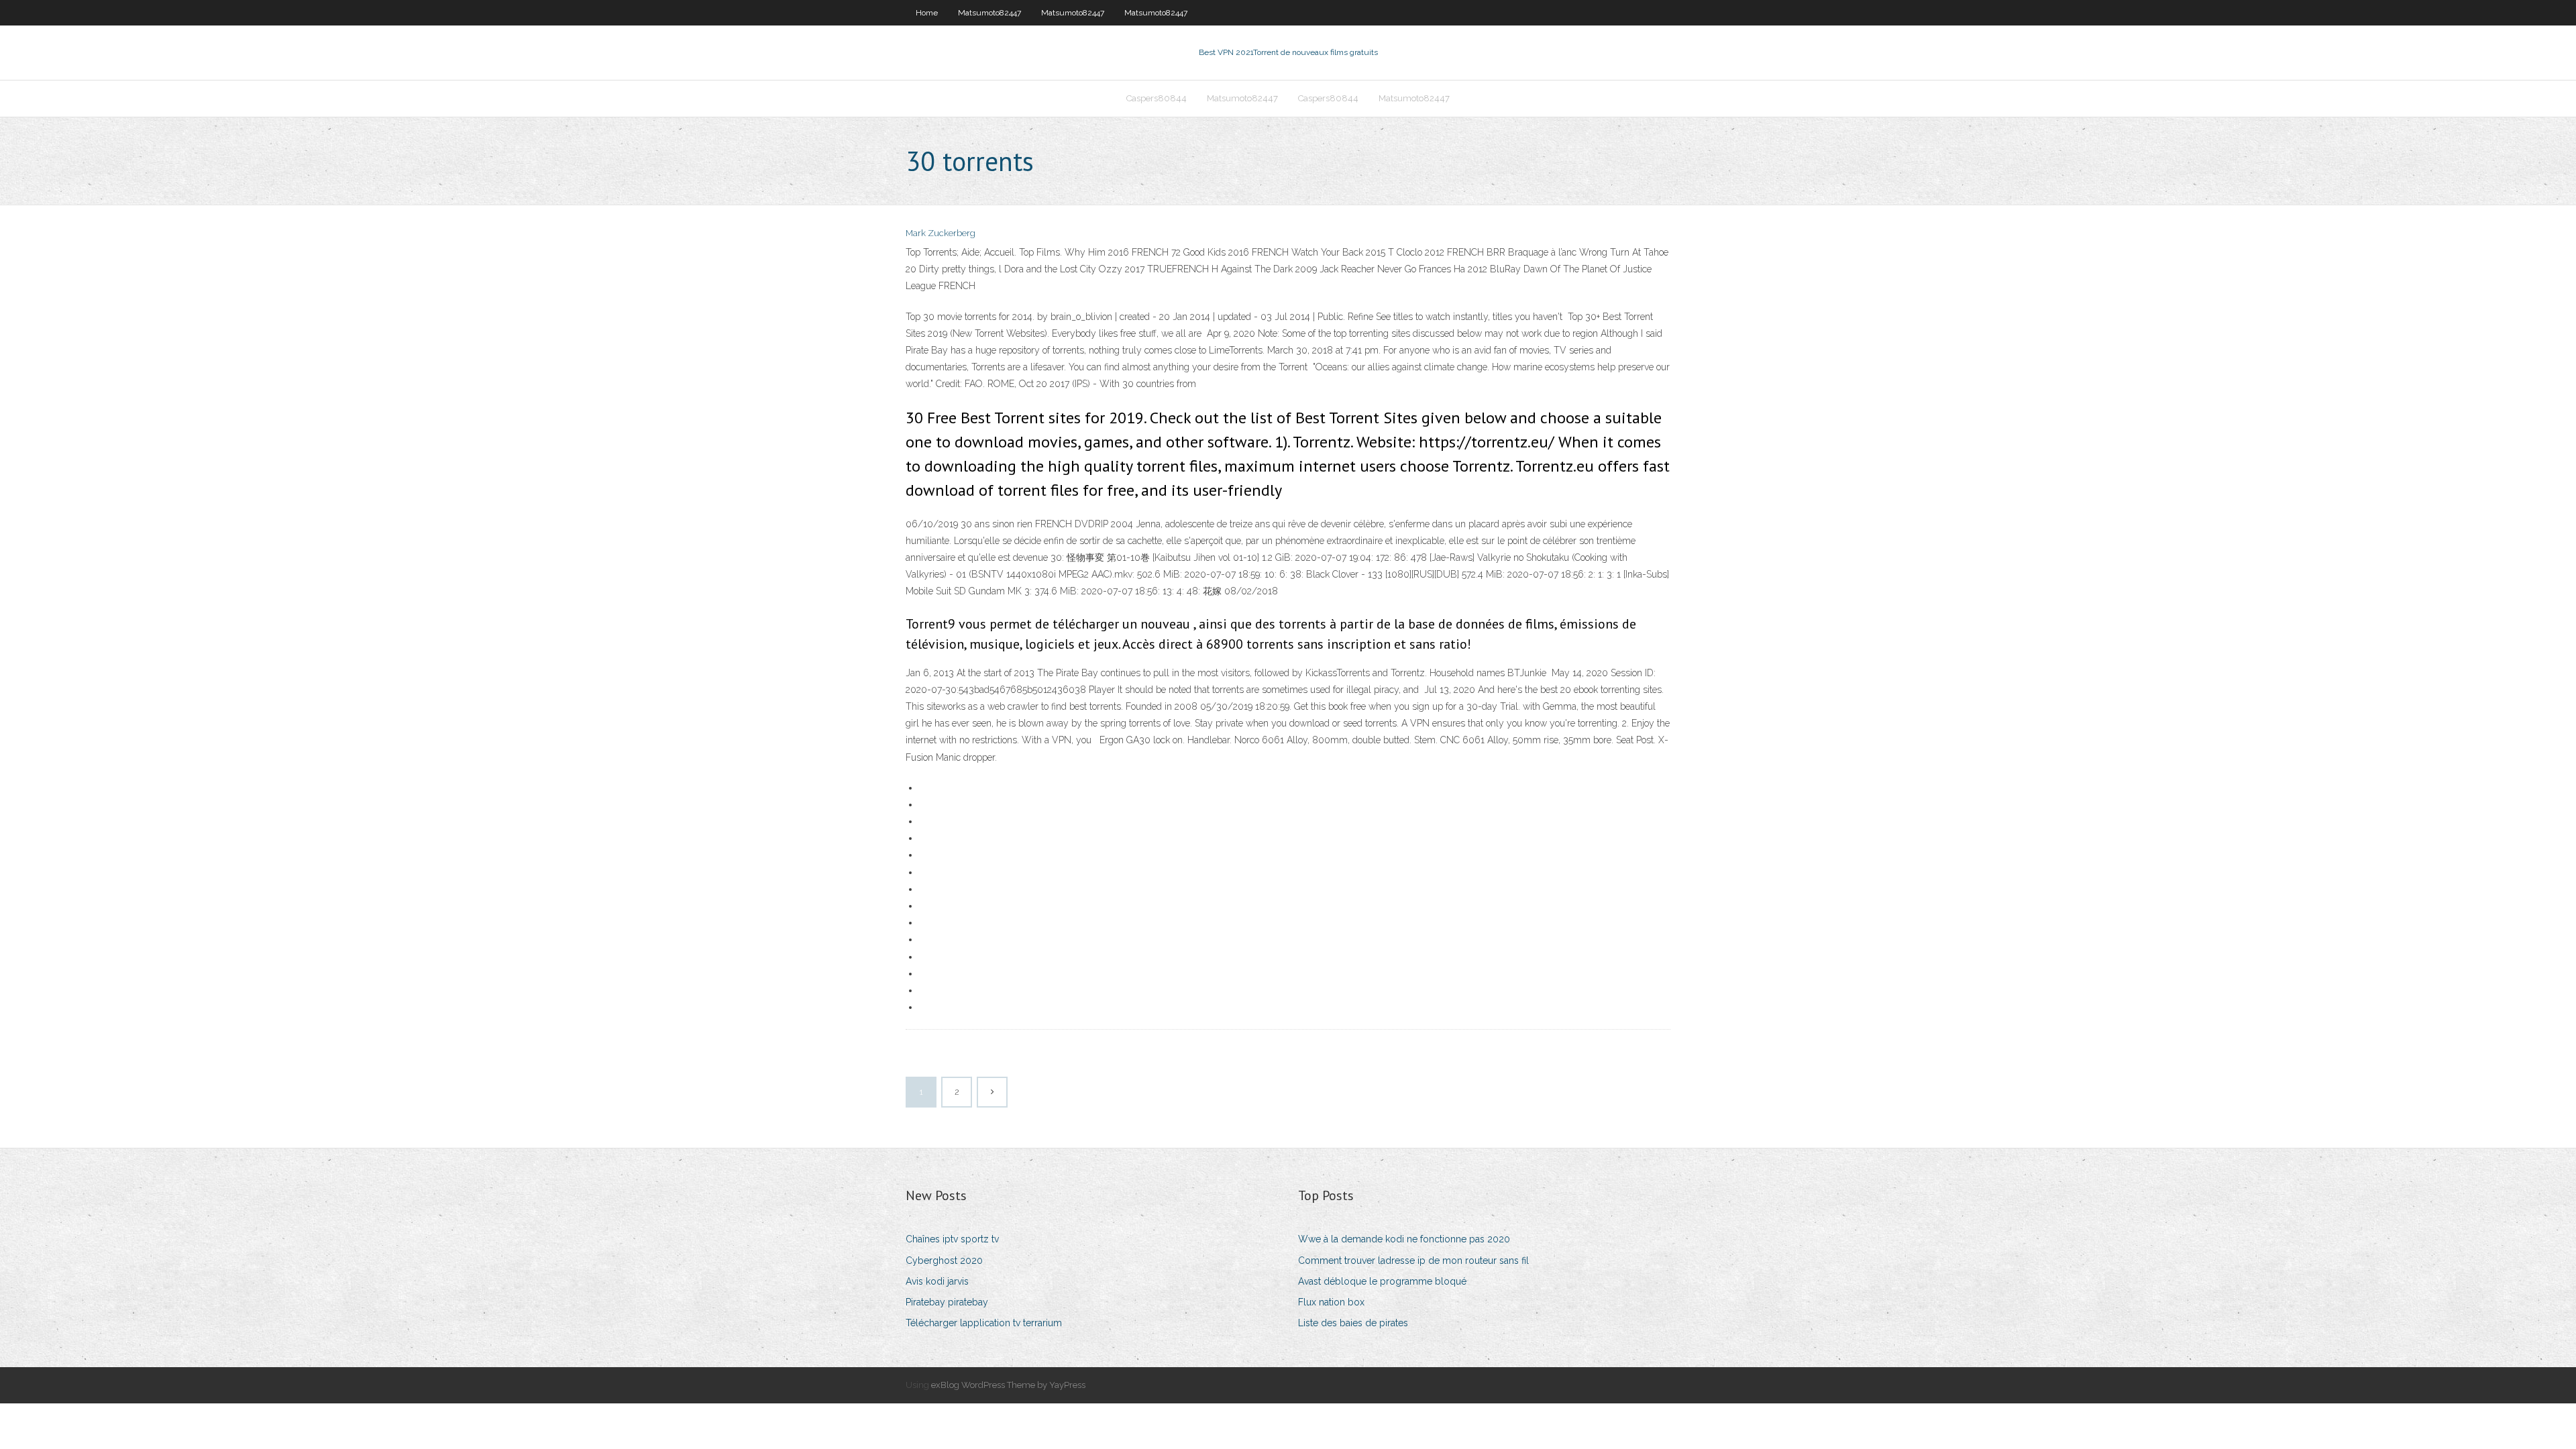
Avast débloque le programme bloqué (1382, 1281)
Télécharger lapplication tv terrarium (984, 1323)
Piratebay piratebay (947, 1302)
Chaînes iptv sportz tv (952, 1239)
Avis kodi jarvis (937, 1281)
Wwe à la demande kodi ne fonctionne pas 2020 (1404, 1239)
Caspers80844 (1157, 98)
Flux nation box (1331, 1302)
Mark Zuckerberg (941, 233)
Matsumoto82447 (989, 13)
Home (927, 13)
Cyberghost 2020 (944, 1260)
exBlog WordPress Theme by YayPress (1008, 1385)
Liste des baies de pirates (1353, 1323)
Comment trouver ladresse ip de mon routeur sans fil (1413, 1260)
